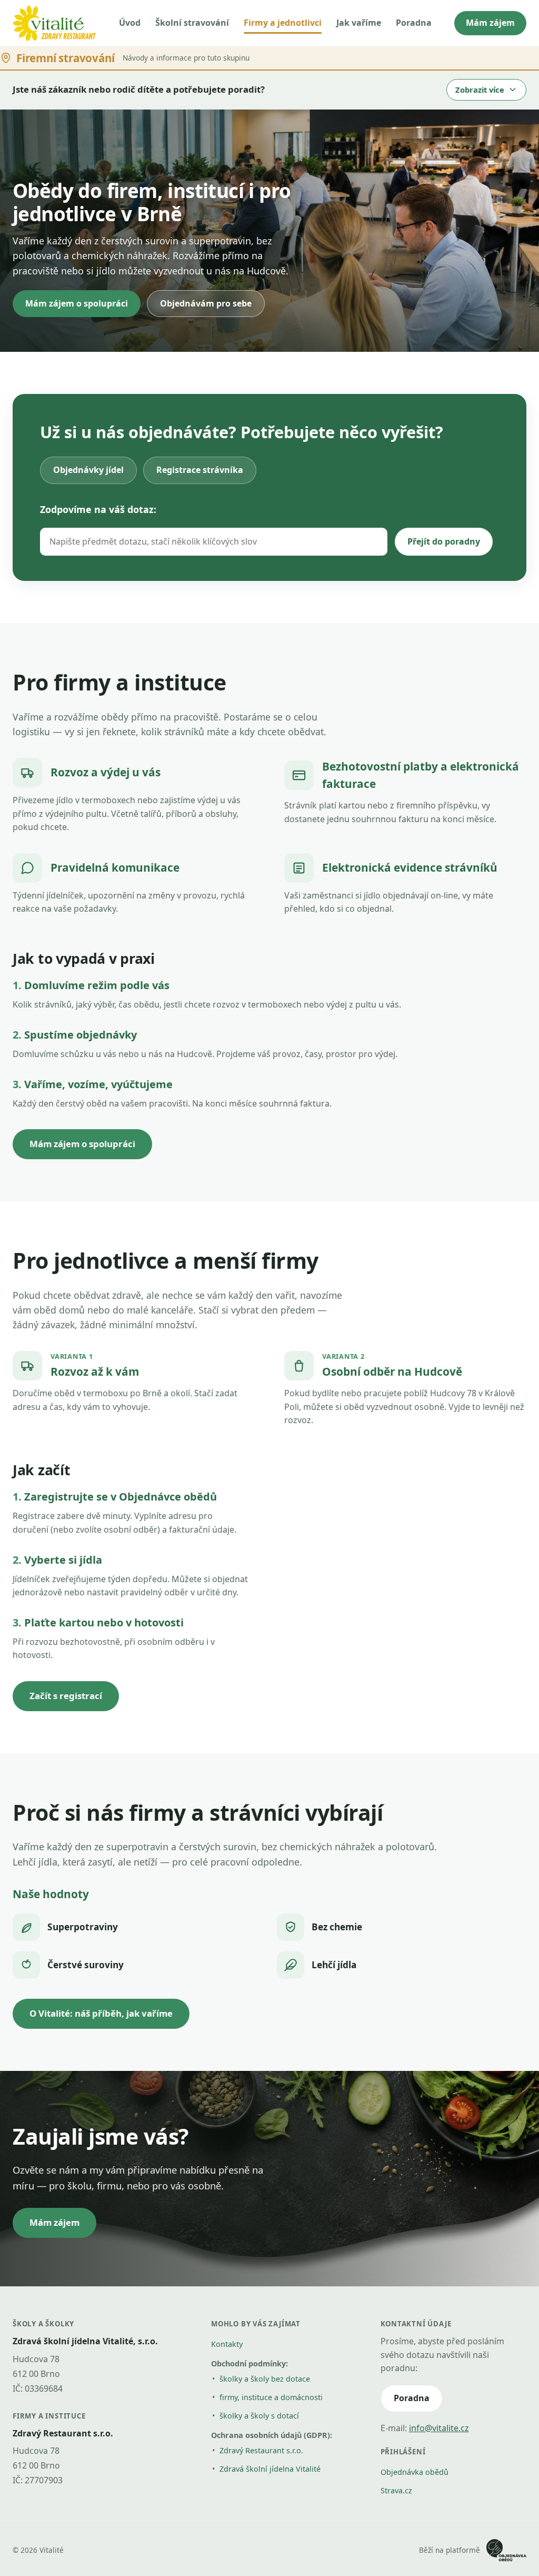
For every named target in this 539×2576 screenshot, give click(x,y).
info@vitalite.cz (439, 2428)
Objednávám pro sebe (206, 303)
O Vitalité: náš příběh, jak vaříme (101, 2013)
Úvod (130, 23)
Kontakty (227, 2344)
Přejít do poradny (444, 541)
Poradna (414, 23)
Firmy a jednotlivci (283, 23)
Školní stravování (192, 23)
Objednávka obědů (415, 2472)
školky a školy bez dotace (265, 2379)
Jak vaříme (359, 23)
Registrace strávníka (200, 470)
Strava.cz (396, 2490)
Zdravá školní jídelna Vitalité (270, 2469)
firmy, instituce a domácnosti (271, 2397)
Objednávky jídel (88, 470)
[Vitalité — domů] (54, 23)
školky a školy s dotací (259, 2416)
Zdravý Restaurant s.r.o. (261, 2450)
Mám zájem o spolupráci (77, 303)
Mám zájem (490, 23)
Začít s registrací (66, 1696)
